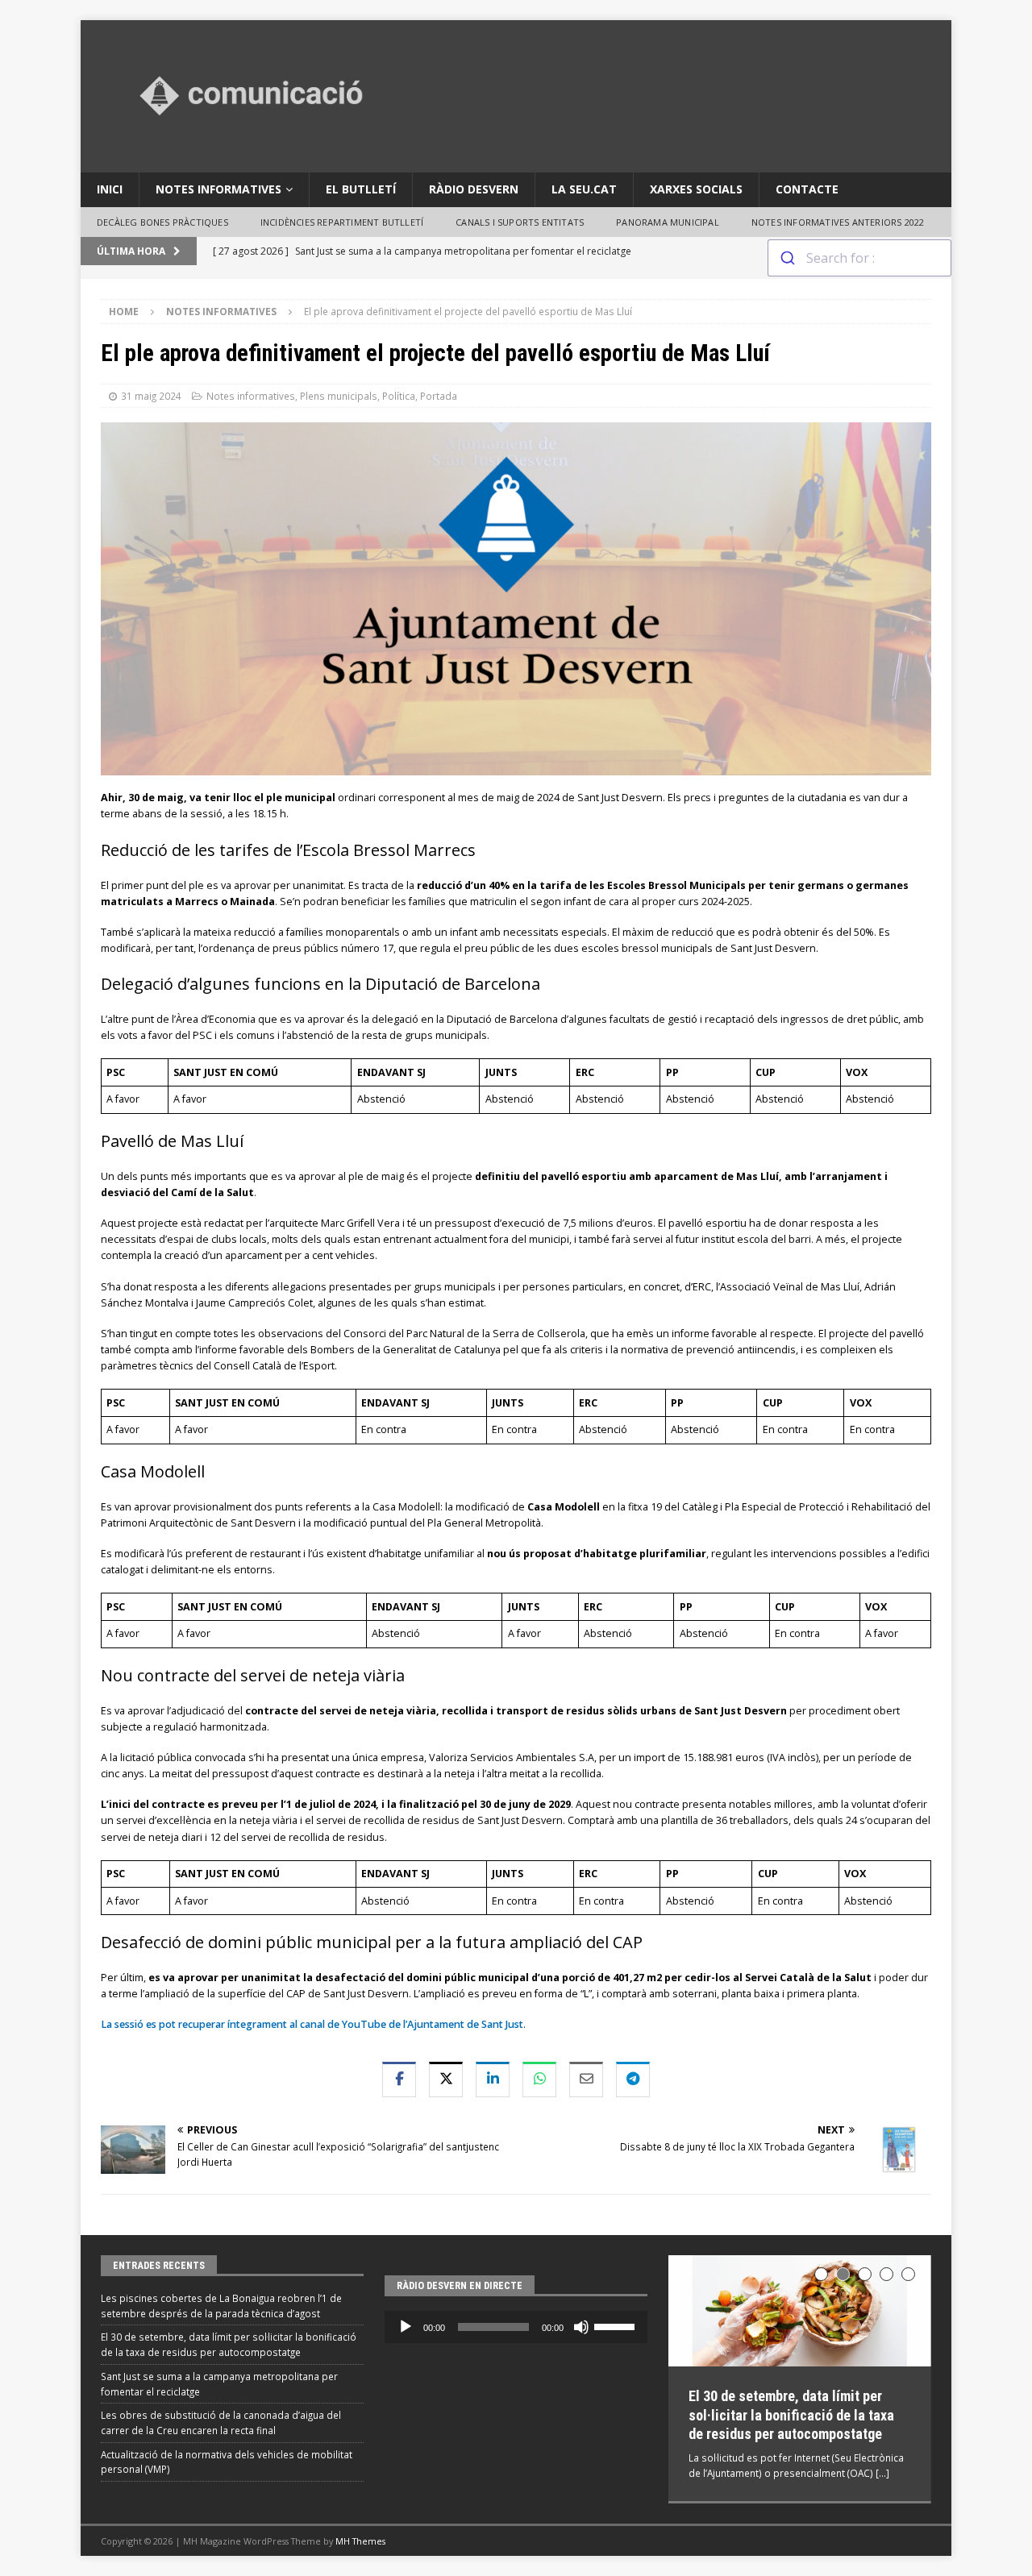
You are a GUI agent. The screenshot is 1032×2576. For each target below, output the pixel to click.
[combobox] (859, 258)
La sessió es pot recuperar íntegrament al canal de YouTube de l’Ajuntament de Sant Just (312, 2024)
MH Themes (360, 2541)
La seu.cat (584, 189)
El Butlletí (361, 189)
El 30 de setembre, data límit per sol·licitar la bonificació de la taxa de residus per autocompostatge (791, 2415)
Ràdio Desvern (474, 189)
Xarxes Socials (696, 189)
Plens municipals (339, 396)
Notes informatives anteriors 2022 (838, 222)
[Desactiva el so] (581, 2327)
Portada (439, 396)
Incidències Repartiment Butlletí (342, 222)
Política (399, 396)
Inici (110, 189)
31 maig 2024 (151, 396)
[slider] (617, 2325)
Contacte (807, 189)
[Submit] (787, 258)
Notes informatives (218, 189)
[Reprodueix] (406, 2327)
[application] (516, 2327)
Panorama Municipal (668, 222)
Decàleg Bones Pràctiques (162, 222)
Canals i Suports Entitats (520, 222)
